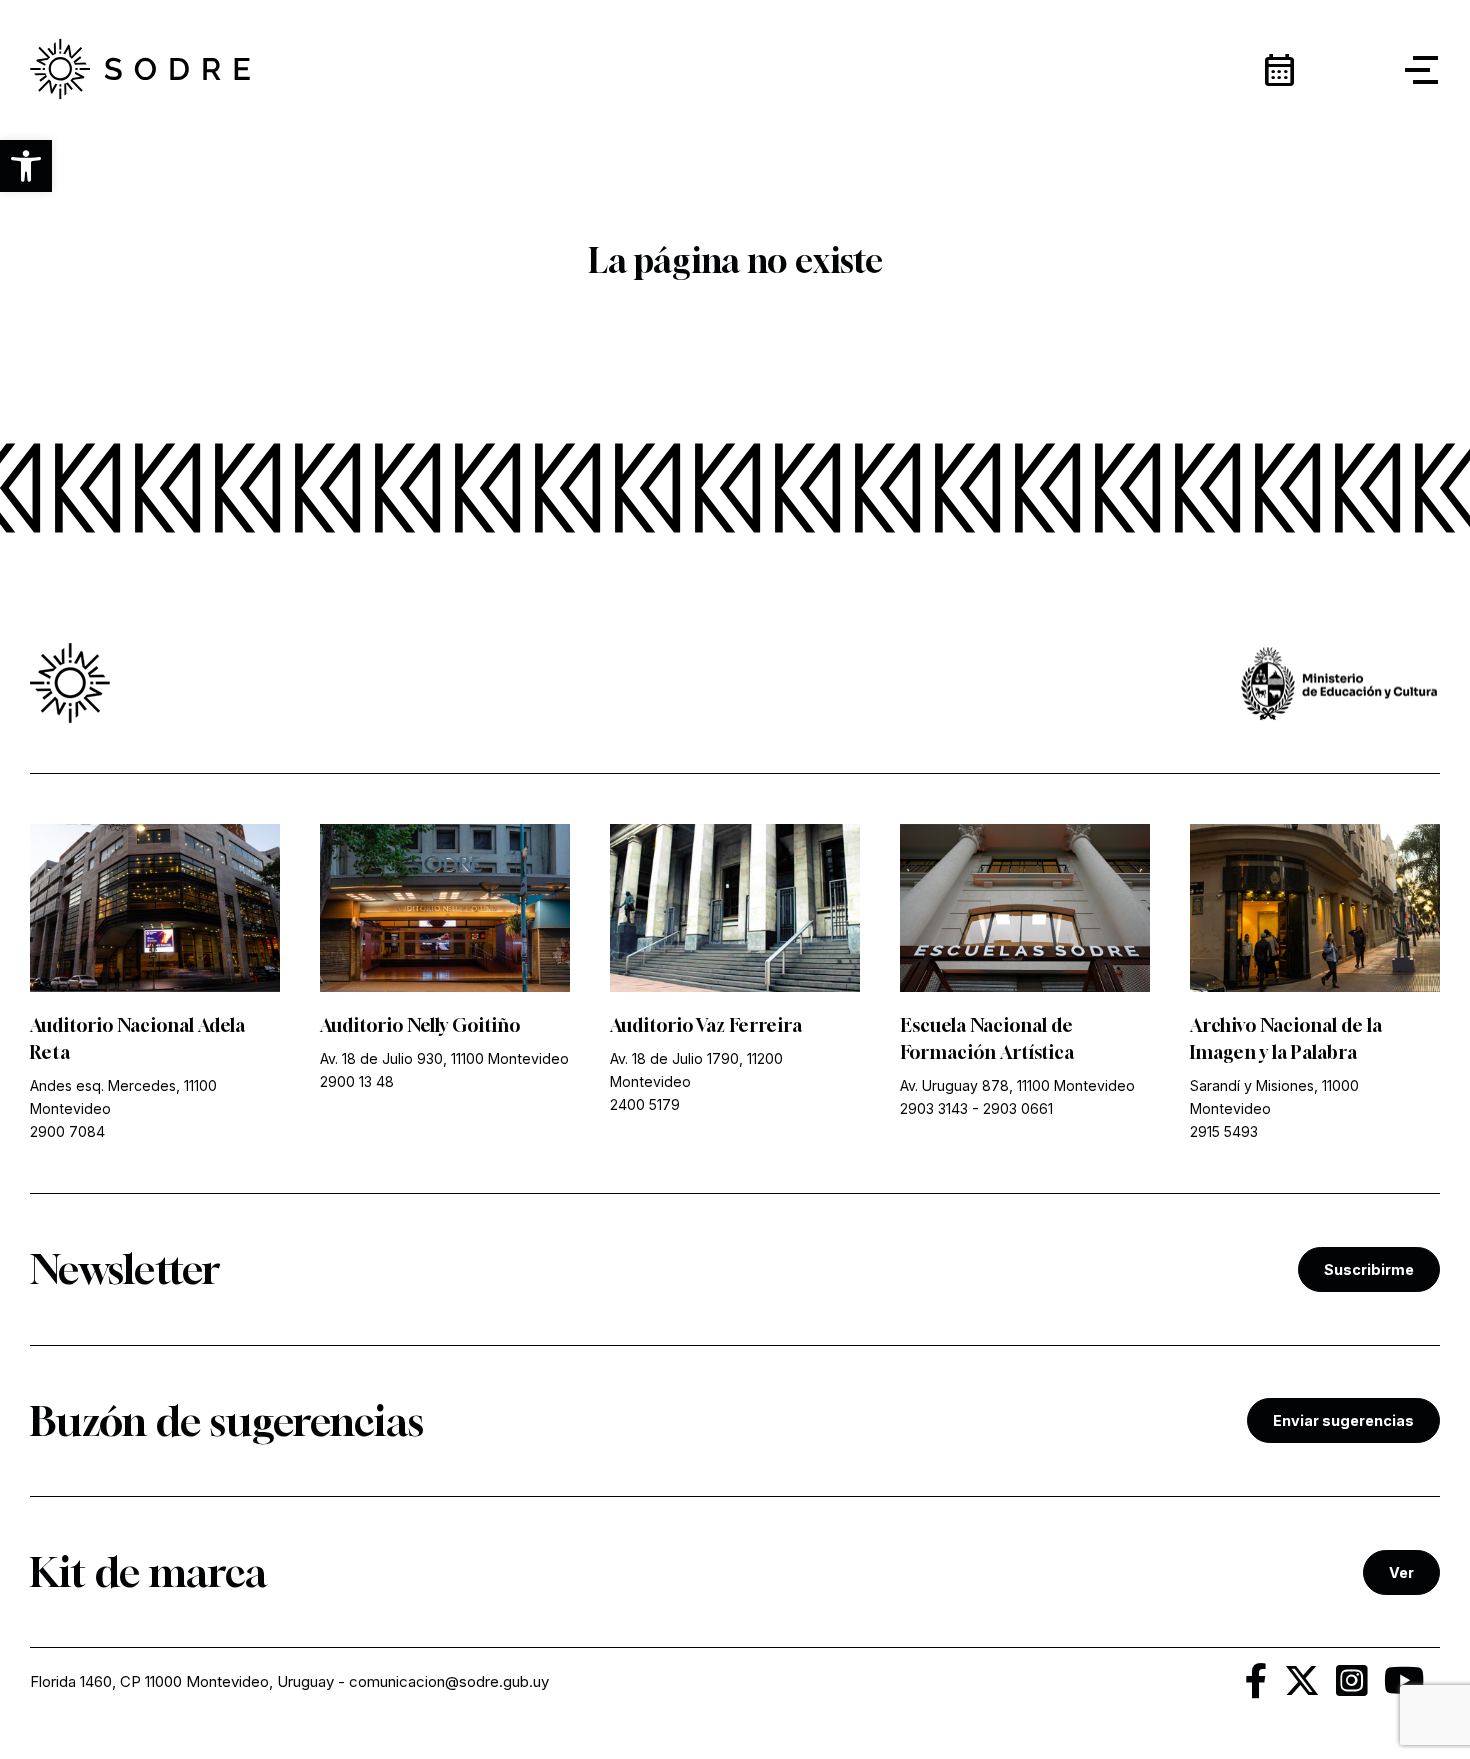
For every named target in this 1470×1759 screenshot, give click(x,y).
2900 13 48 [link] (357, 1081)
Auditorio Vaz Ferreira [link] (706, 1025)
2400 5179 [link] (645, 1104)
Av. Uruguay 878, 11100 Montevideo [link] (1017, 1085)
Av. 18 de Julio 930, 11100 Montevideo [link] (444, 1058)
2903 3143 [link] (934, 1108)
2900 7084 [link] (67, 1131)
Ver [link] (1401, 1572)
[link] (140, 70)
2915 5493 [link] (1224, 1131)
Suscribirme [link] (1369, 1269)
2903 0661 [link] (1018, 1108)
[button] (26, 166)
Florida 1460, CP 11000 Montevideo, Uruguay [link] (182, 1681)
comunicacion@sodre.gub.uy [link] (449, 1681)
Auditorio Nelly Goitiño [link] (420, 1025)
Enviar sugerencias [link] (1343, 1420)
